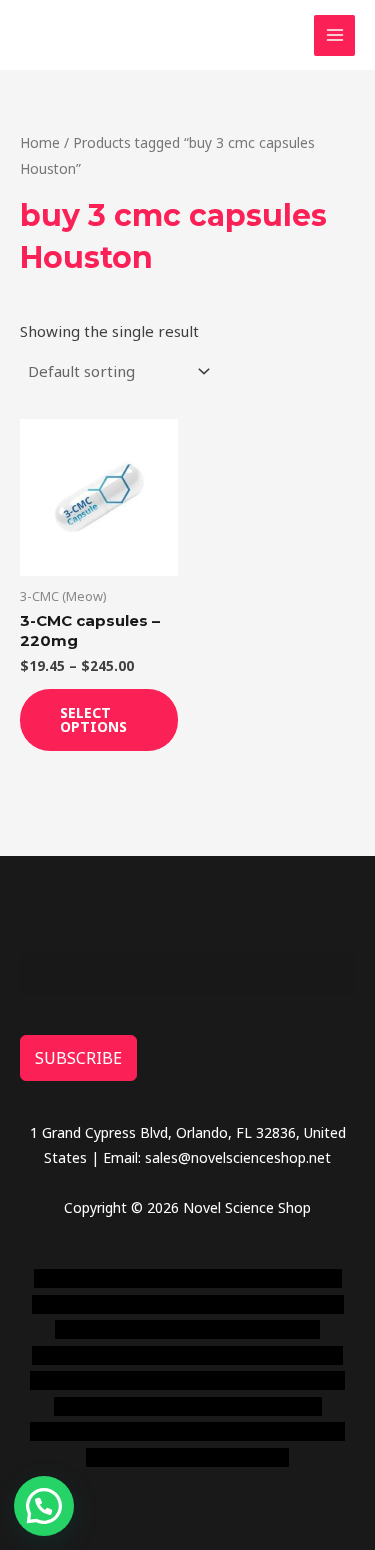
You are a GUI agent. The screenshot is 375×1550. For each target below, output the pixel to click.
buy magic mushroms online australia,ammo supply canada (188, 1330)
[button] (44, 1506)
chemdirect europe (226, 1278)
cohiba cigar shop (161, 1406)
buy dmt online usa (147, 1355)
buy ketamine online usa (195, 1304)
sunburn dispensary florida (177, 1380)
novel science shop (95, 1278)
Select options (93, 719)
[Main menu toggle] (334, 35)
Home (40, 142)
